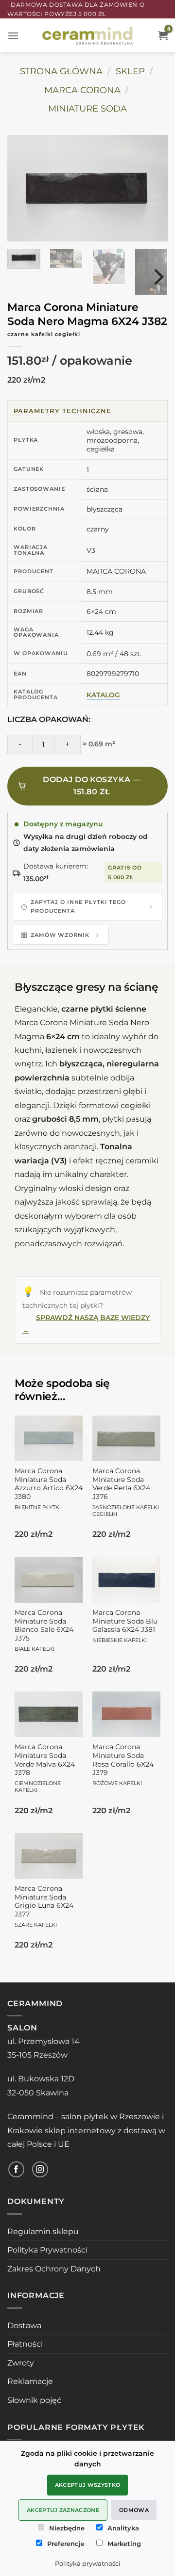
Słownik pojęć (34, 2400)
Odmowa (134, 2510)
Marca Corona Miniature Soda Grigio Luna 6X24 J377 (44, 1906)
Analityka (123, 2528)
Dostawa (24, 2326)
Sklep (130, 71)
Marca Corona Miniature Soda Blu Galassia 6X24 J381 (125, 1626)
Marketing (124, 2544)
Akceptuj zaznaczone (63, 2510)
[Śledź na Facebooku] (16, 2169)
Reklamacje (30, 2381)
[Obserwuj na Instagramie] (40, 2169)
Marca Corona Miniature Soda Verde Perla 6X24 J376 (126, 1492)
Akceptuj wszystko (88, 2485)
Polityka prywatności (88, 2563)
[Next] (148, 188)
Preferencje (66, 2544)
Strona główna (61, 71)
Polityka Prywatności (47, 2250)
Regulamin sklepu (43, 2231)
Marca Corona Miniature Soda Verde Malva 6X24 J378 (45, 1768)
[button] (13, 36)
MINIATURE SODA (87, 108)
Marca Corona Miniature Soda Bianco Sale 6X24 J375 (44, 1630)
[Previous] (27, 188)
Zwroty (21, 2363)
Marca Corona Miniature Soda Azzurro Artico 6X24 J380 (49, 1489)
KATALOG (103, 695)
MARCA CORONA (82, 90)
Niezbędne (67, 2528)
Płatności (25, 2344)
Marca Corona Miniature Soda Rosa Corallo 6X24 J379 (123, 1765)
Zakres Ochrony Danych (54, 2269)
